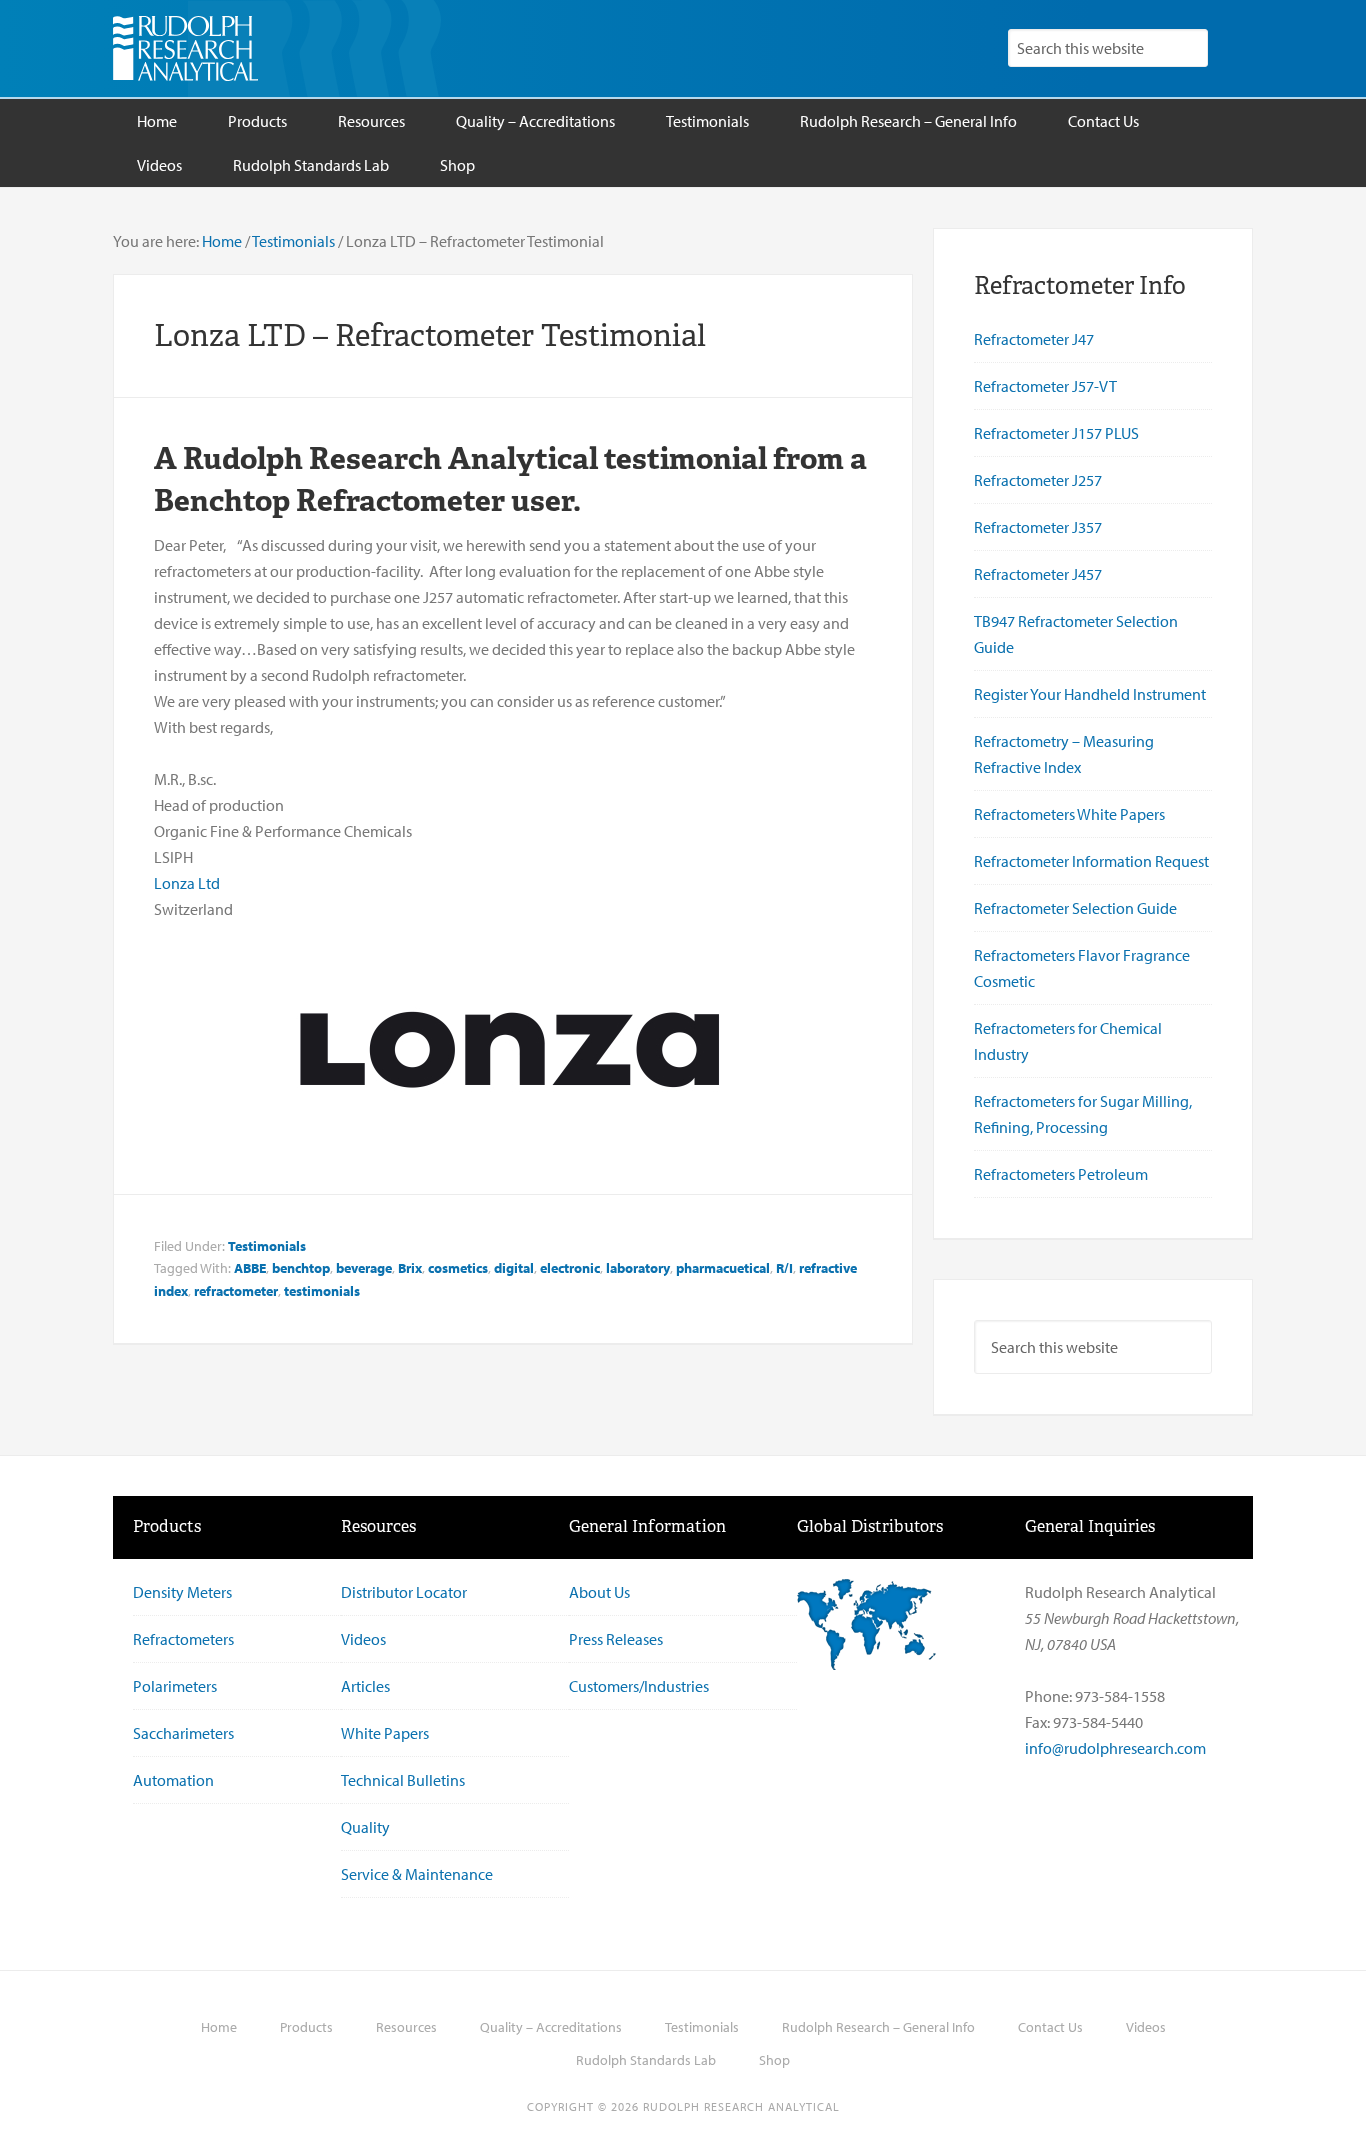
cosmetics (458, 1268)
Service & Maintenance (417, 1874)
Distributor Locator (404, 1592)
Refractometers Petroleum (1061, 1174)
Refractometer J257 (1038, 480)
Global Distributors (870, 1526)
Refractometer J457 (1038, 574)
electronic (570, 1268)
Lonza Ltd (187, 883)
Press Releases (616, 1639)
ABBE (250, 1268)
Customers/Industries (639, 1686)
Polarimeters (175, 1686)
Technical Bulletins (403, 1780)
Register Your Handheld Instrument (1090, 694)
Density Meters (182, 1592)
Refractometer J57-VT (1045, 386)
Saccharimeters (183, 1733)
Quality (365, 1827)
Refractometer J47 (1034, 339)
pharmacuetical (723, 1268)
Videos (363, 1639)
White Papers (385, 1733)
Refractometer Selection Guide (1075, 908)
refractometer (236, 1291)
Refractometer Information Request (1091, 861)
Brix (410, 1268)
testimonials (322, 1291)
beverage (364, 1268)
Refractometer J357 (1038, 527)
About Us (599, 1592)
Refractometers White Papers (1069, 814)
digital (514, 1268)
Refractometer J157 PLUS (1056, 433)
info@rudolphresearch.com (1115, 1748)
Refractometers (183, 1639)
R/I (784, 1268)
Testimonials (267, 1246)
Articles (365, 1686)
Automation (173, 1780)
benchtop (301, 1268)
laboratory (638, 1268)
